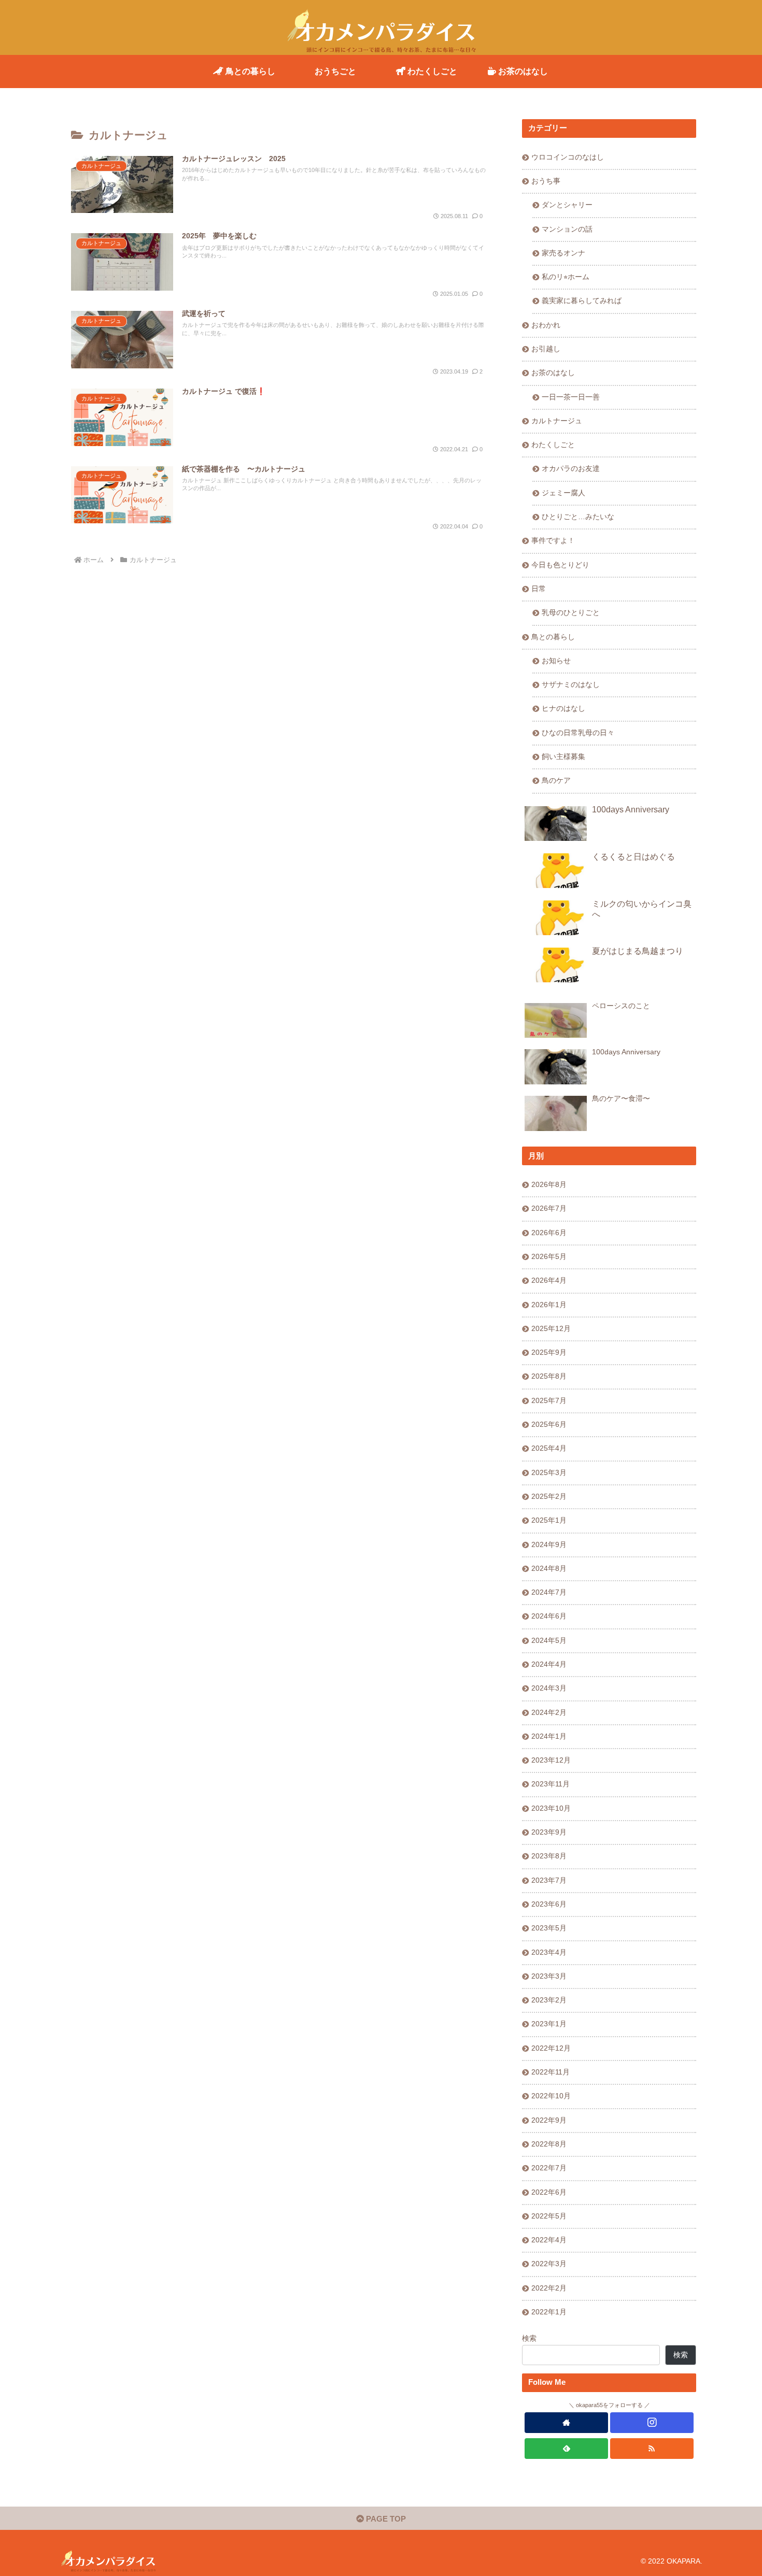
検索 (529, 2338)
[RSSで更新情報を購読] (652, 2449)
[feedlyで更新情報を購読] (566, 2449)
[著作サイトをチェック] (566, 2423)
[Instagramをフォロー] (652, 2423)
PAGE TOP (385, 2519)
